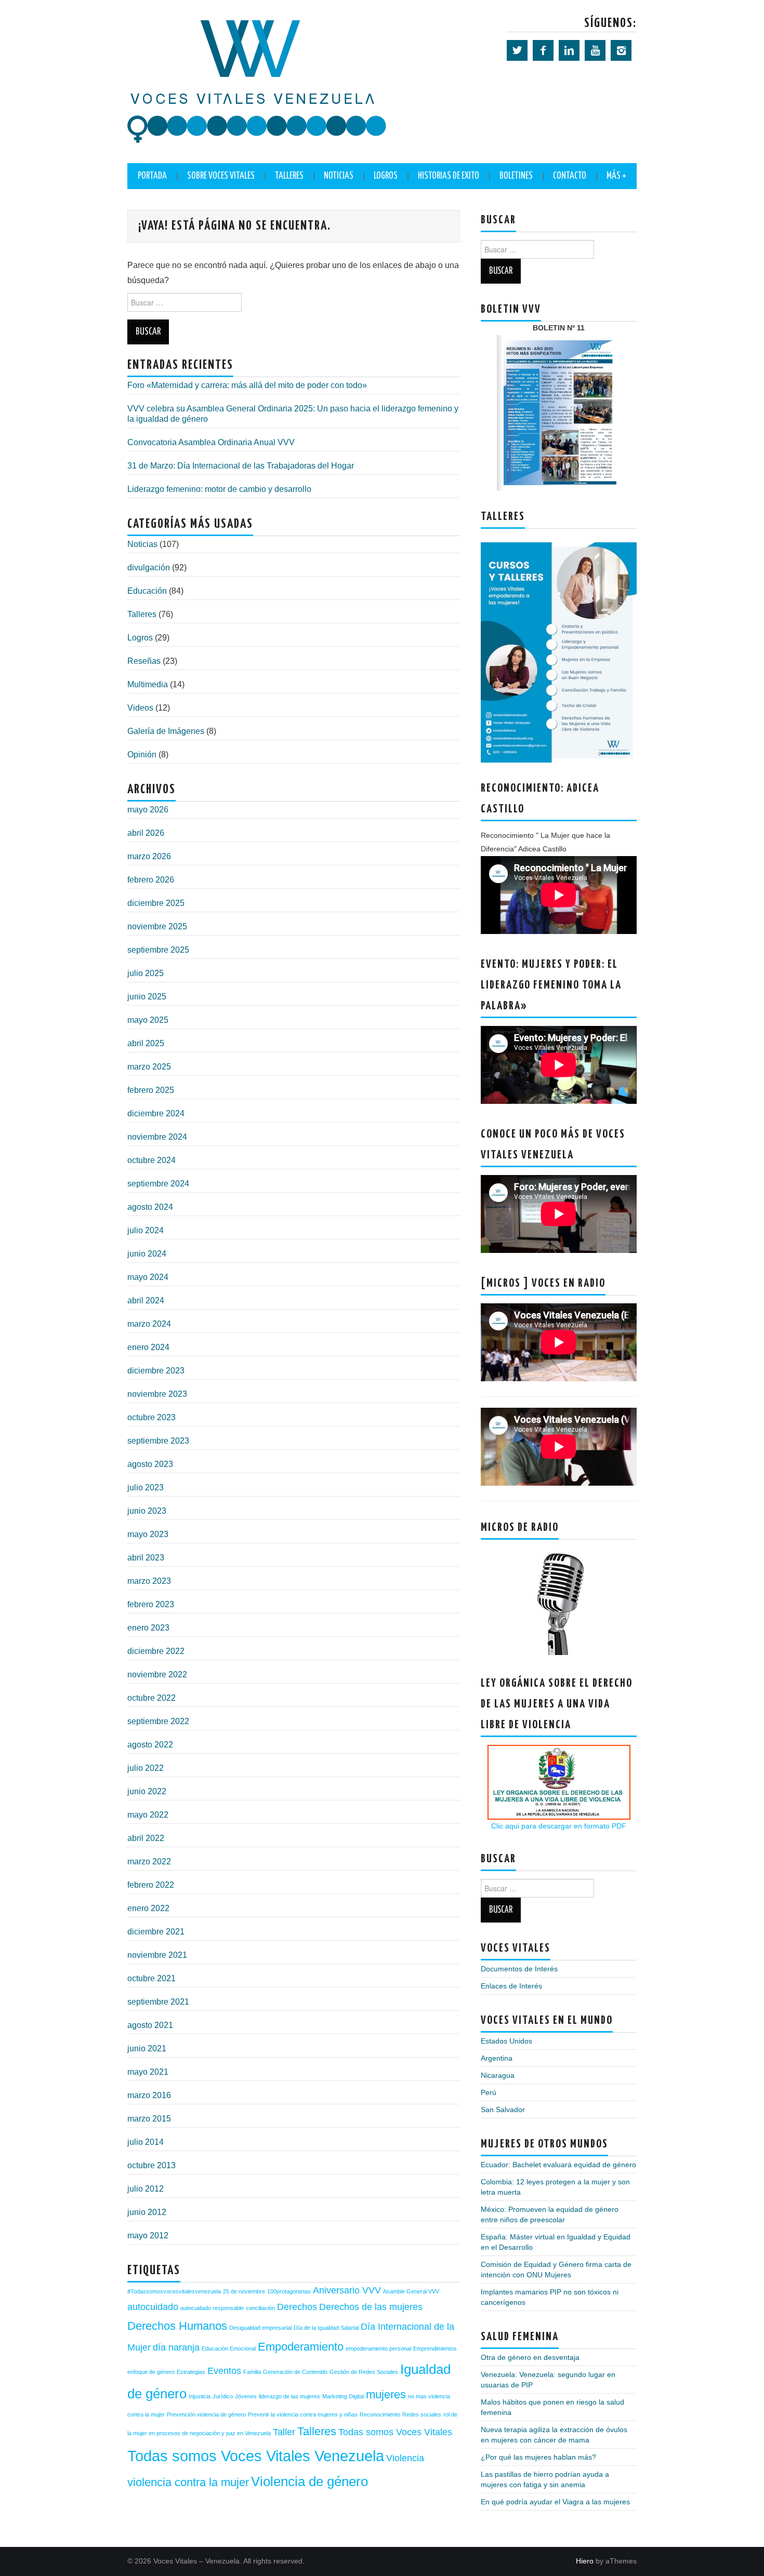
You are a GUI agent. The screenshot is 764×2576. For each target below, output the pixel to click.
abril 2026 (146, 833)
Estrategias (191, 2372)
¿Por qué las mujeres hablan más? (538, 2457)
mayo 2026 (148, 810)
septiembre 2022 (158, 1721)
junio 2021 (147, 2048)
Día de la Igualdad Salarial (326, 2328)
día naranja (176, 2347)
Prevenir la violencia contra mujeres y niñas (303, 2414)
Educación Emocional (229, 2348)
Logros (386, 176)
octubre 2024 (152, 1160)
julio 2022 (146, 1768)
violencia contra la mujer (188, 2482)
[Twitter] (517, 50)
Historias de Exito (449, 176)
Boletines (516, 176)
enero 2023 (148, 1628)
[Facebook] (543, 50)
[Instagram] (621, 50)
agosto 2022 (150, 1745)
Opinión (142, 755)
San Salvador (503, 2110)
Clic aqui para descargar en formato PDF (559, 1826)
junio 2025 (147, 997)
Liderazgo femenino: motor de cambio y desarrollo (219, 489)
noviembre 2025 (157, 926)
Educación (147, 591)
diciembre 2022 (156, 1651)
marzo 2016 (149, 2095)
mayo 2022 (148, 1815)
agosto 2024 (150, 1207)
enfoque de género (151, 2372)
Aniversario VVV (347, 2290)
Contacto (570, 176)
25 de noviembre (244, 2291)
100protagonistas (289, 2291)
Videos (140, 708)
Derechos (297, 2307)
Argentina (497, 2058)
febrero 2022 (151, 1885)
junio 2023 (147, 1511)
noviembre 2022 (157, 1674)
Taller (284, 2432)
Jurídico (223, 2396)
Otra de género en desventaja (530, 2357)
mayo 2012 (148, 2235)
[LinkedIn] (569, 50)
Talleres (142, 614)
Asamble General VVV (411, 2291)
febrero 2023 (151, 1604)
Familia (252, 2372)
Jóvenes (246, 2396)
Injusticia (200, 2396)
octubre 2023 (152, 1417)
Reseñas (144, 661)
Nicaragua (498, 2075)
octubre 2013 (152, 2165)
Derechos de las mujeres (371, 2307)
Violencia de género (309, 2481)
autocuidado (153, 2307)
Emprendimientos (435, 2348)
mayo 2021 (148, 2072)
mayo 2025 (148, 1020)
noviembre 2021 (157, 1955)
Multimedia (148, 684)
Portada (152, 176)
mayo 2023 (148, 1534)
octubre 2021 (152, 1978)
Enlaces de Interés (511, 1986)
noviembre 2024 (157, 1137)
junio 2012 (147, 2212)
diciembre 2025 (156, 903)
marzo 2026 (149, 856)
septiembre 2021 (158, 2002)
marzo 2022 (149, 1861)
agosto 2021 (150, 2025)
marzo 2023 (149, 1581)
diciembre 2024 (156, 1113)
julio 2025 (146, 973)
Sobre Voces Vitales (221, 176)
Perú (489, 2092)
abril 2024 (146, 1300)
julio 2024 (146, 1230)
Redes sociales (422, 2414)
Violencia (405, 2458)
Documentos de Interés (519, 1969)
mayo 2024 (148, 1277)
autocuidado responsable (212, 2308)
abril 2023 (146, 1558)
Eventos (224, 2371)
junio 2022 (147, 1791)
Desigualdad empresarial (260, 2328)
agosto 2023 (150, 1464)
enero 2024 (148, 1347)
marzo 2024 (149, 1324)
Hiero (585, 2561)
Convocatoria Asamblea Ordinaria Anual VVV (211, 442)
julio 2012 (146, 2189)
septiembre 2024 (158, 1184)
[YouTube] (595, 50)
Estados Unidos (506, 2041)
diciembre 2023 (156, 1371)
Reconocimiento (380, 2414)
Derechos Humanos (177, 2326)
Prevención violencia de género (206, 2414)
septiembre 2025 (158, 950)
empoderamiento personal (378, 2348)
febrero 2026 (151, 880)
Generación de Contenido (295, 2372)
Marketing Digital (343, 2396)
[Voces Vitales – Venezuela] (257, 81)
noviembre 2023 (157, 1394)
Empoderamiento (301, 2347)
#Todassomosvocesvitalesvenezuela (174, 2291)
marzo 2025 (149, 1067)
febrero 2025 (151, 1090)
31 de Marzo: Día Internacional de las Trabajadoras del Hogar (241, 466)
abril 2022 (146, 1838)
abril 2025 (146, 1043)
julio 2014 (146, 2142)
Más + (616, 176)
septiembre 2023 (158, 1441)
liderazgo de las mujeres (289, 2396)
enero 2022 (148, 1908)
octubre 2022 (152, 1698)
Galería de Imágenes (166, 731)
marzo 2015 (149, 2119)
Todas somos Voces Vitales (395, 2432)
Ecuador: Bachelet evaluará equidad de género (558, 2165)
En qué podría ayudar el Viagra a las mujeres (555, 2502)
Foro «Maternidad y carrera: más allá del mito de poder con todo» (247, 385)
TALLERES (289, 176)
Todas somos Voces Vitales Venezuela (256, 2456)
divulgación (149, 568)
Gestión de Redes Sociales (364, 2372)
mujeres (386, 2394)
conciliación (260, 2308)
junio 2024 (147, 1254)
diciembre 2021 (156, 1932)
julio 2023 (146, 1487)
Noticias (339, 176)
